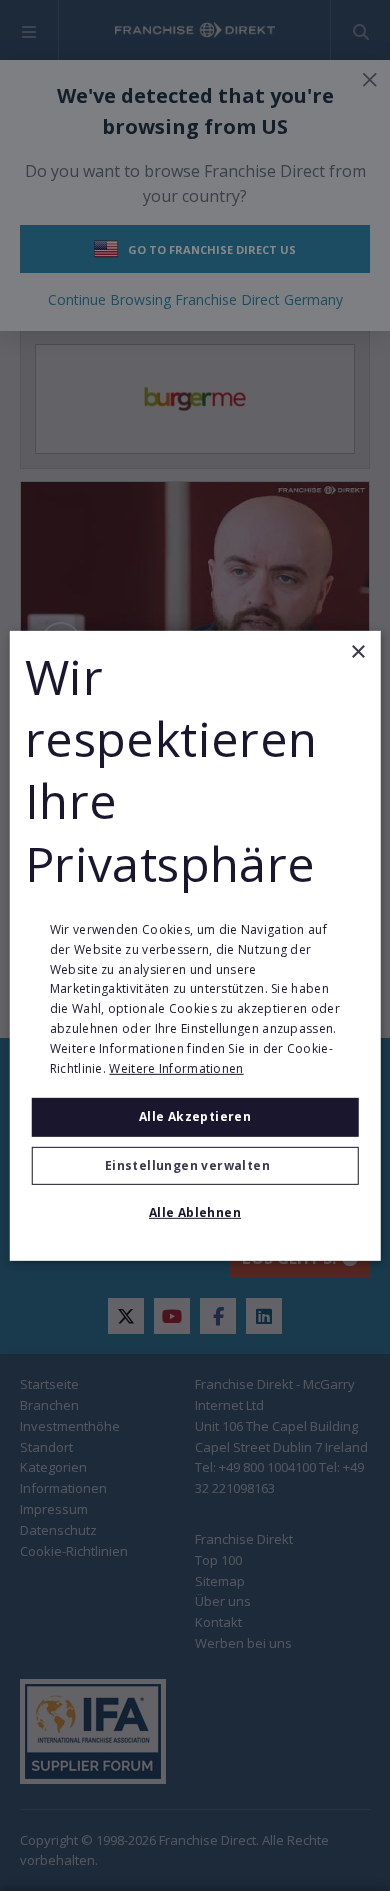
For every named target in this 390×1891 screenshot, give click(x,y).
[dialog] (195, 945)
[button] (195, 1166)
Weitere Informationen (176, 1067)
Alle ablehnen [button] (195, 1212)
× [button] (357, 651)
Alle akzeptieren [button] (195, 1116)
